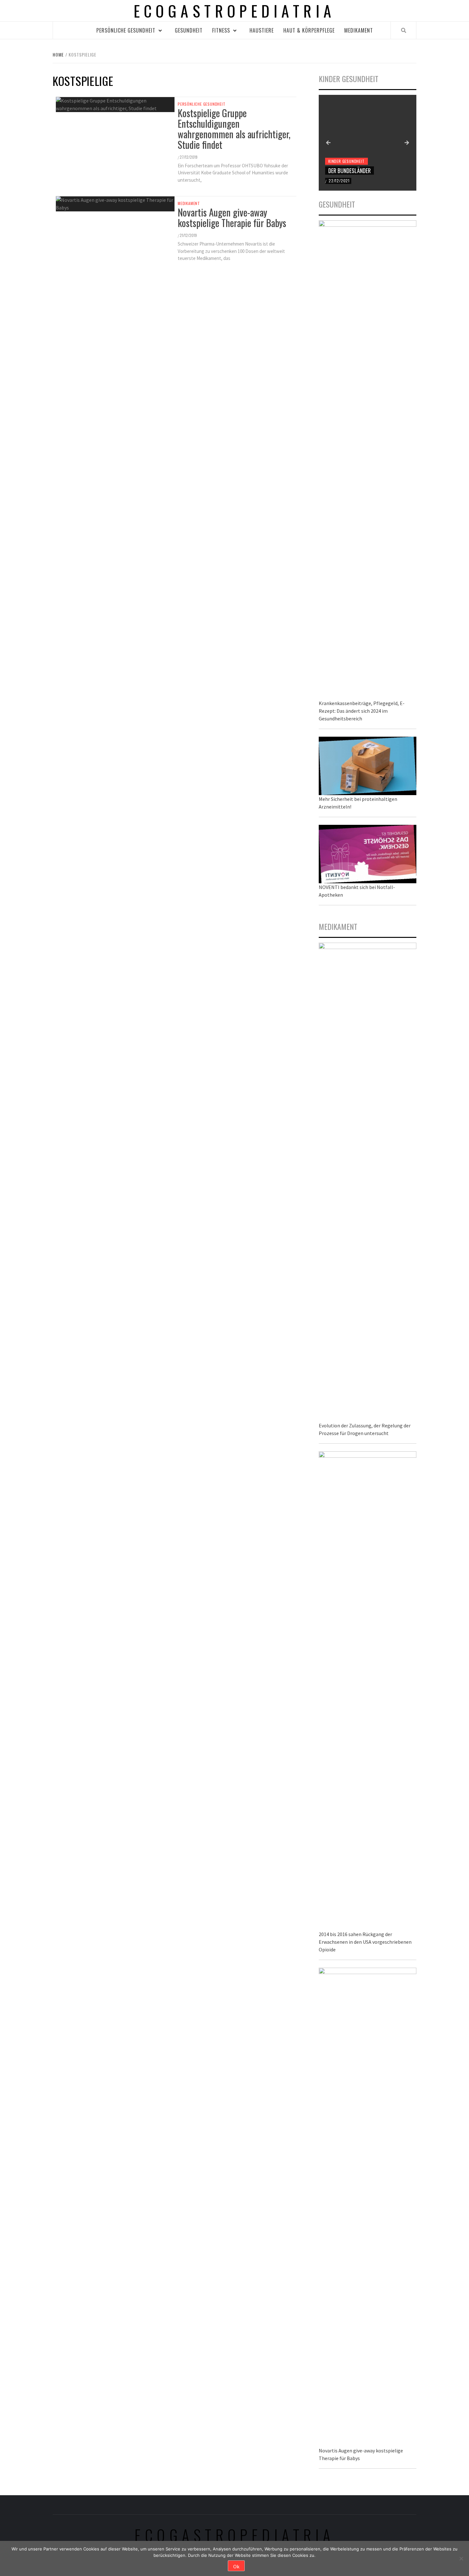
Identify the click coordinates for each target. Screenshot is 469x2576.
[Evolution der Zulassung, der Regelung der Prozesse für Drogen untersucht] (368, 1181)
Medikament (359, 30)
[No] (461, 2558)
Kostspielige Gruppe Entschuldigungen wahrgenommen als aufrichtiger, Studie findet (234, 129)
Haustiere (262, 30)
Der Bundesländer (350, 171)
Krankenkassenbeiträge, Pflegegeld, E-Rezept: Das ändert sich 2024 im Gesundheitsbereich (362, 711)
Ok (236, 2566)
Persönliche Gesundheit (126, 30)
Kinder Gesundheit (346, 161)
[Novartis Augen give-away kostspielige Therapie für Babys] (368, 2206)
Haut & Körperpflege (309, 30)
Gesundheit (189, 30)
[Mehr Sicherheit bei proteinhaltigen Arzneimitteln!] (368, 765)
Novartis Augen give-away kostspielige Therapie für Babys (232, 217)
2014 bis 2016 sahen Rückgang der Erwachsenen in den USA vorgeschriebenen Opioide (365, 1942)
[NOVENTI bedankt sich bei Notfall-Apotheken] (368, 853)
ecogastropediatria (235, 2535)
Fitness (221, 30)
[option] (368, 143)
